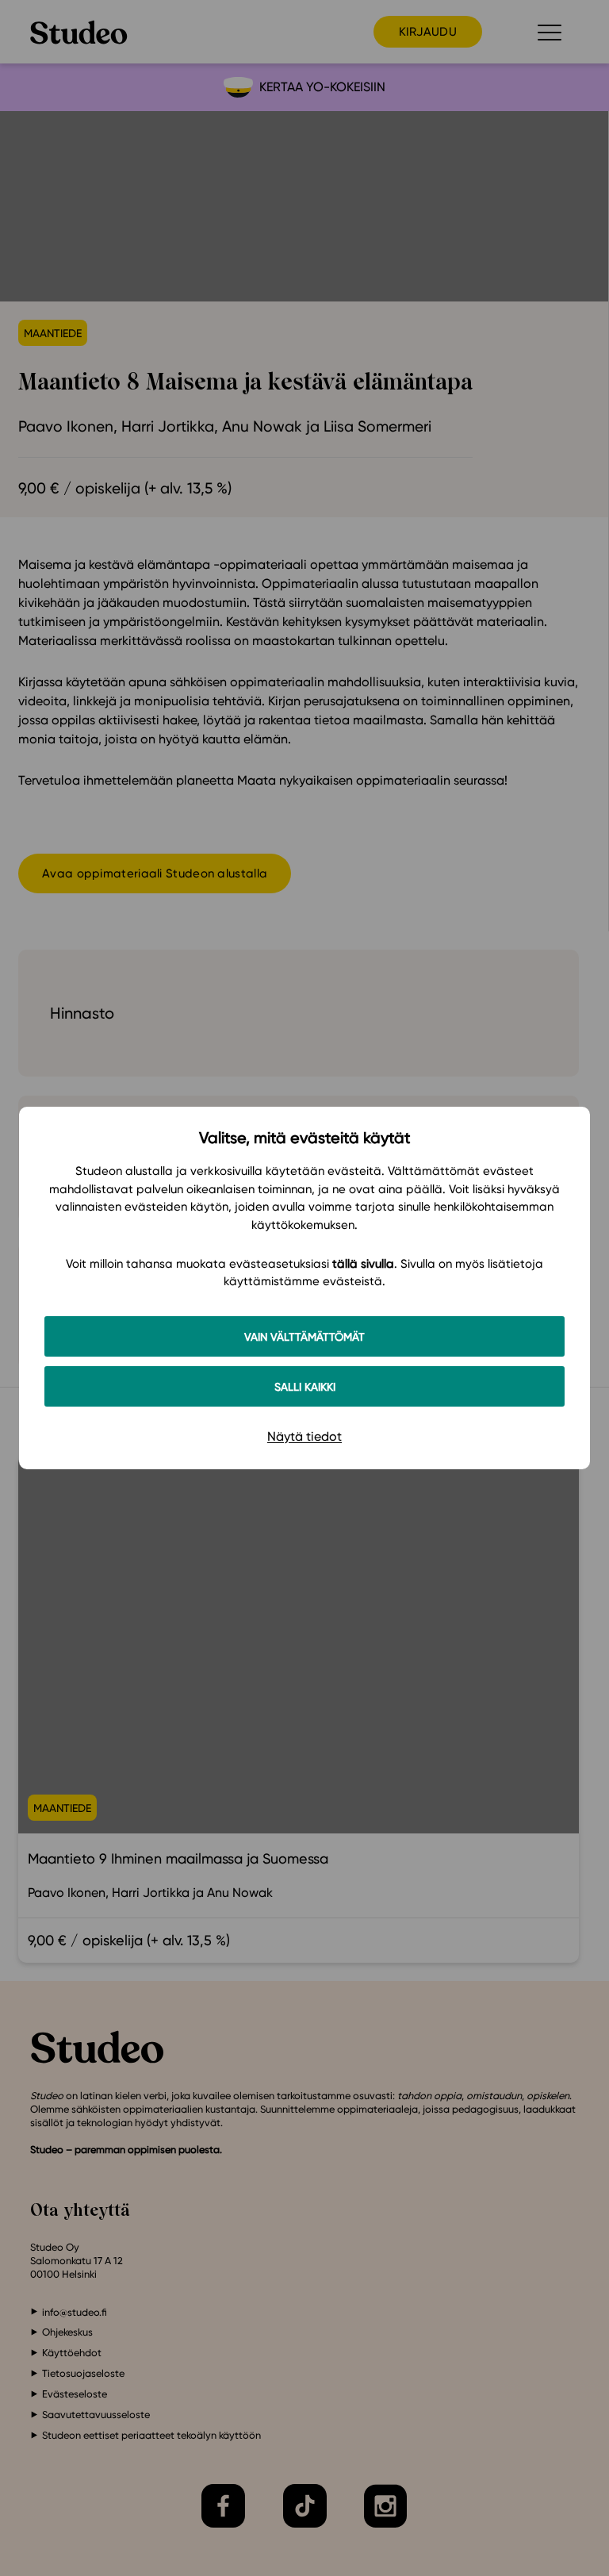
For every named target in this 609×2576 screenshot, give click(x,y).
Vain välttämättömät (304, 1336)
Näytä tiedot (304, 1436)
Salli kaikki (305, 1386)
